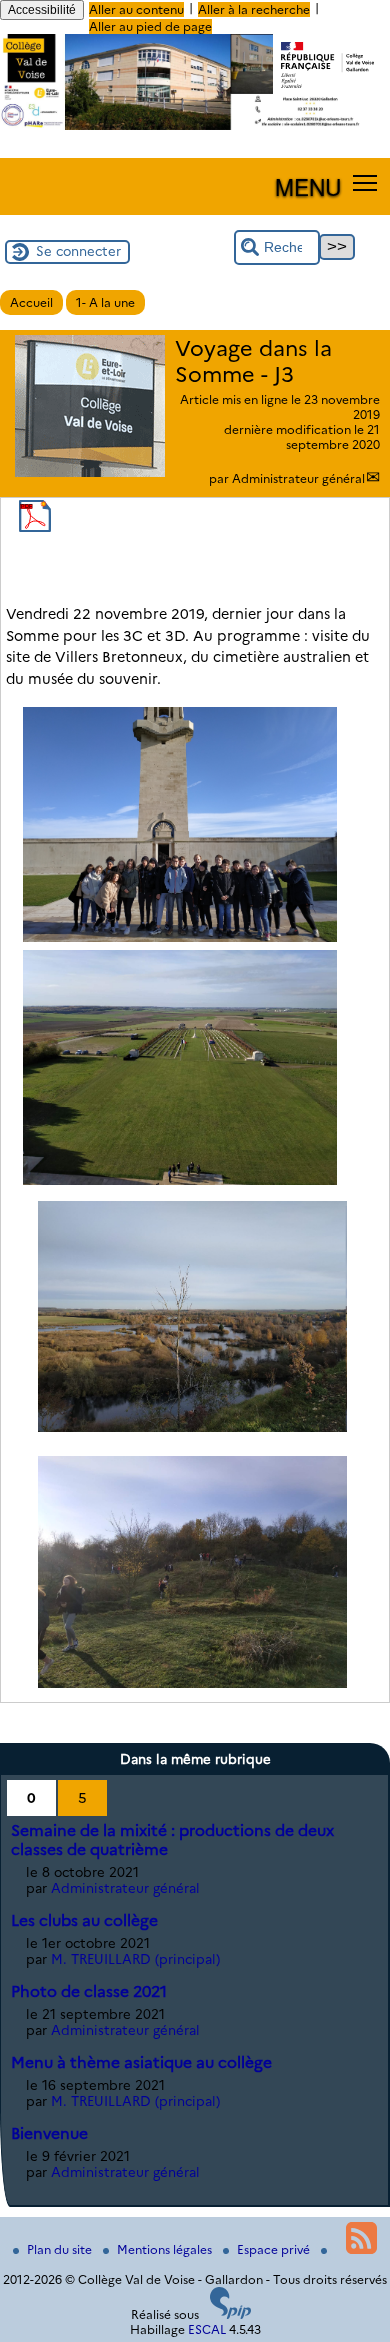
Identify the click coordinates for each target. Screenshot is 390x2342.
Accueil (31, 302)
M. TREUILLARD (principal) (135, 1959)
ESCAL (207, 2329)
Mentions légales (166, 2249)
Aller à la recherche (254, 9)
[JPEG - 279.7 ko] (192, 1683)
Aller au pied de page (150, 26)
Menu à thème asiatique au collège (141, 2062)
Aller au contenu (136, 9)
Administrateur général (298, 478)
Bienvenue (49, 2133)
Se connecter (78, 251)
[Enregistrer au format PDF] (35, 527)
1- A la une (105, 302)
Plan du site (61, 2249)
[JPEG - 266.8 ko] (179, 1180)
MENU (308, 186)
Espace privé (275, 2249)
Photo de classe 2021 (89, 1991)
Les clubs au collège (84, 1920)
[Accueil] (195, 125)
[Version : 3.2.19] (231, 2314)
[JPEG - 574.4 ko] (179, 937)
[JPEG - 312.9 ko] (192, 1427)
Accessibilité (42, 10)
